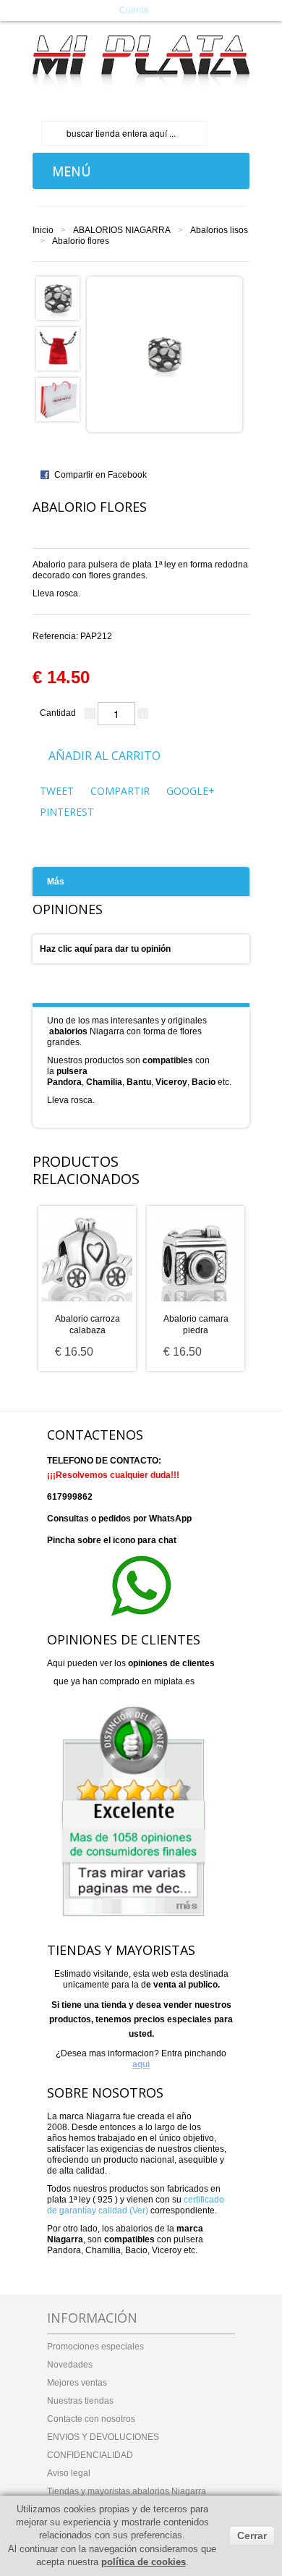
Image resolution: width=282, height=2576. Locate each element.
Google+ (191, 791)
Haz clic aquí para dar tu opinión (105, 949)
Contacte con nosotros (91, 2419)
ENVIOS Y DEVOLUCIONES (103, 2437)
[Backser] (141, 62)
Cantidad (58, 713)
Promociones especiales (95, 2347)
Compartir (120, 791)
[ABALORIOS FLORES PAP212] (58, 297)
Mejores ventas (77, 2383)
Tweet (57, 791)
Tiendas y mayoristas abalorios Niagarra (127, 2491)
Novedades (70, 2365)
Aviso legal (69, 2473)
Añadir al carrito (104, 756)
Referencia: (72, 636)
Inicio (43, 230)
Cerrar (252, 2535)
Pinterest (67, 812)
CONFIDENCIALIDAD (90, 2455)
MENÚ (68, 171)
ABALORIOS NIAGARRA (122, 230)
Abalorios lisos (219, 230)
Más (56, 882)
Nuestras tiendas (80, 2401)
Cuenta (134, 10)
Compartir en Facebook (101, 475)
